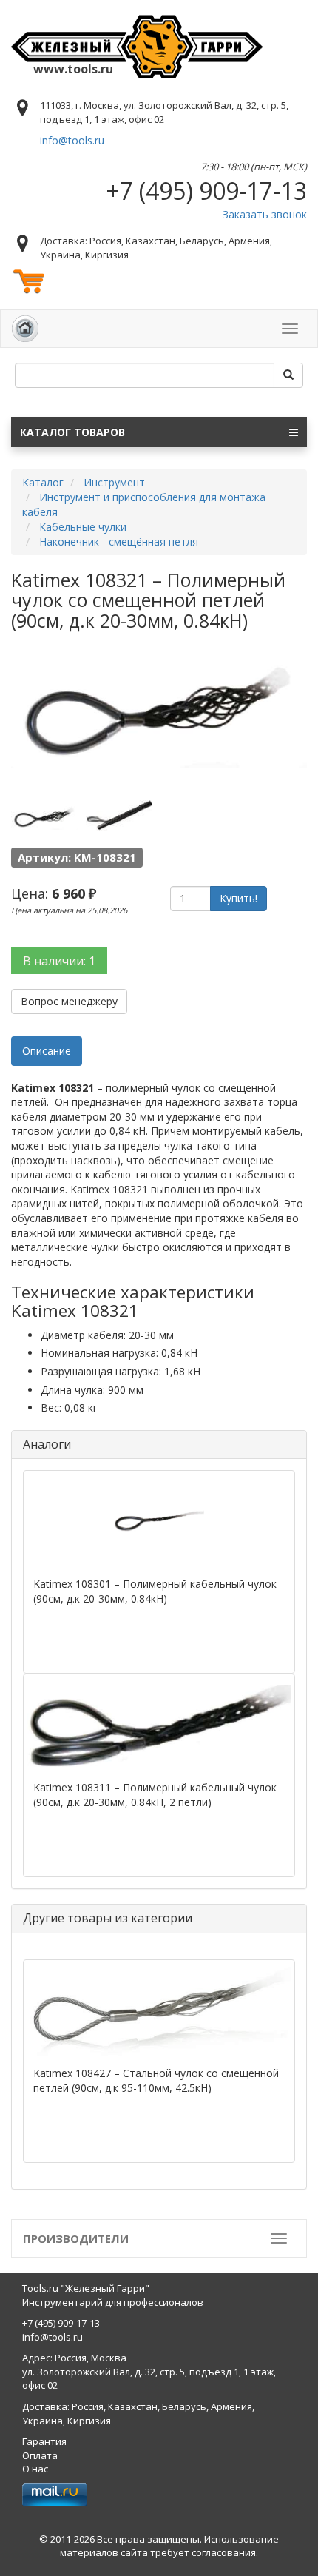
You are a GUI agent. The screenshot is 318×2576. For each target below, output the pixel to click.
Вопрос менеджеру (69, 1001)
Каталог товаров (72, 432)
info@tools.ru (72, 140)
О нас (35, 2469)
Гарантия (44, 2441)
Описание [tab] (47, 1051)
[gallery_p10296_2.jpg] (119, 816)
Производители (76, 2238)
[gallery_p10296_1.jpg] (44, 816)
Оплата (40, 2455)
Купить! (238, 898)
